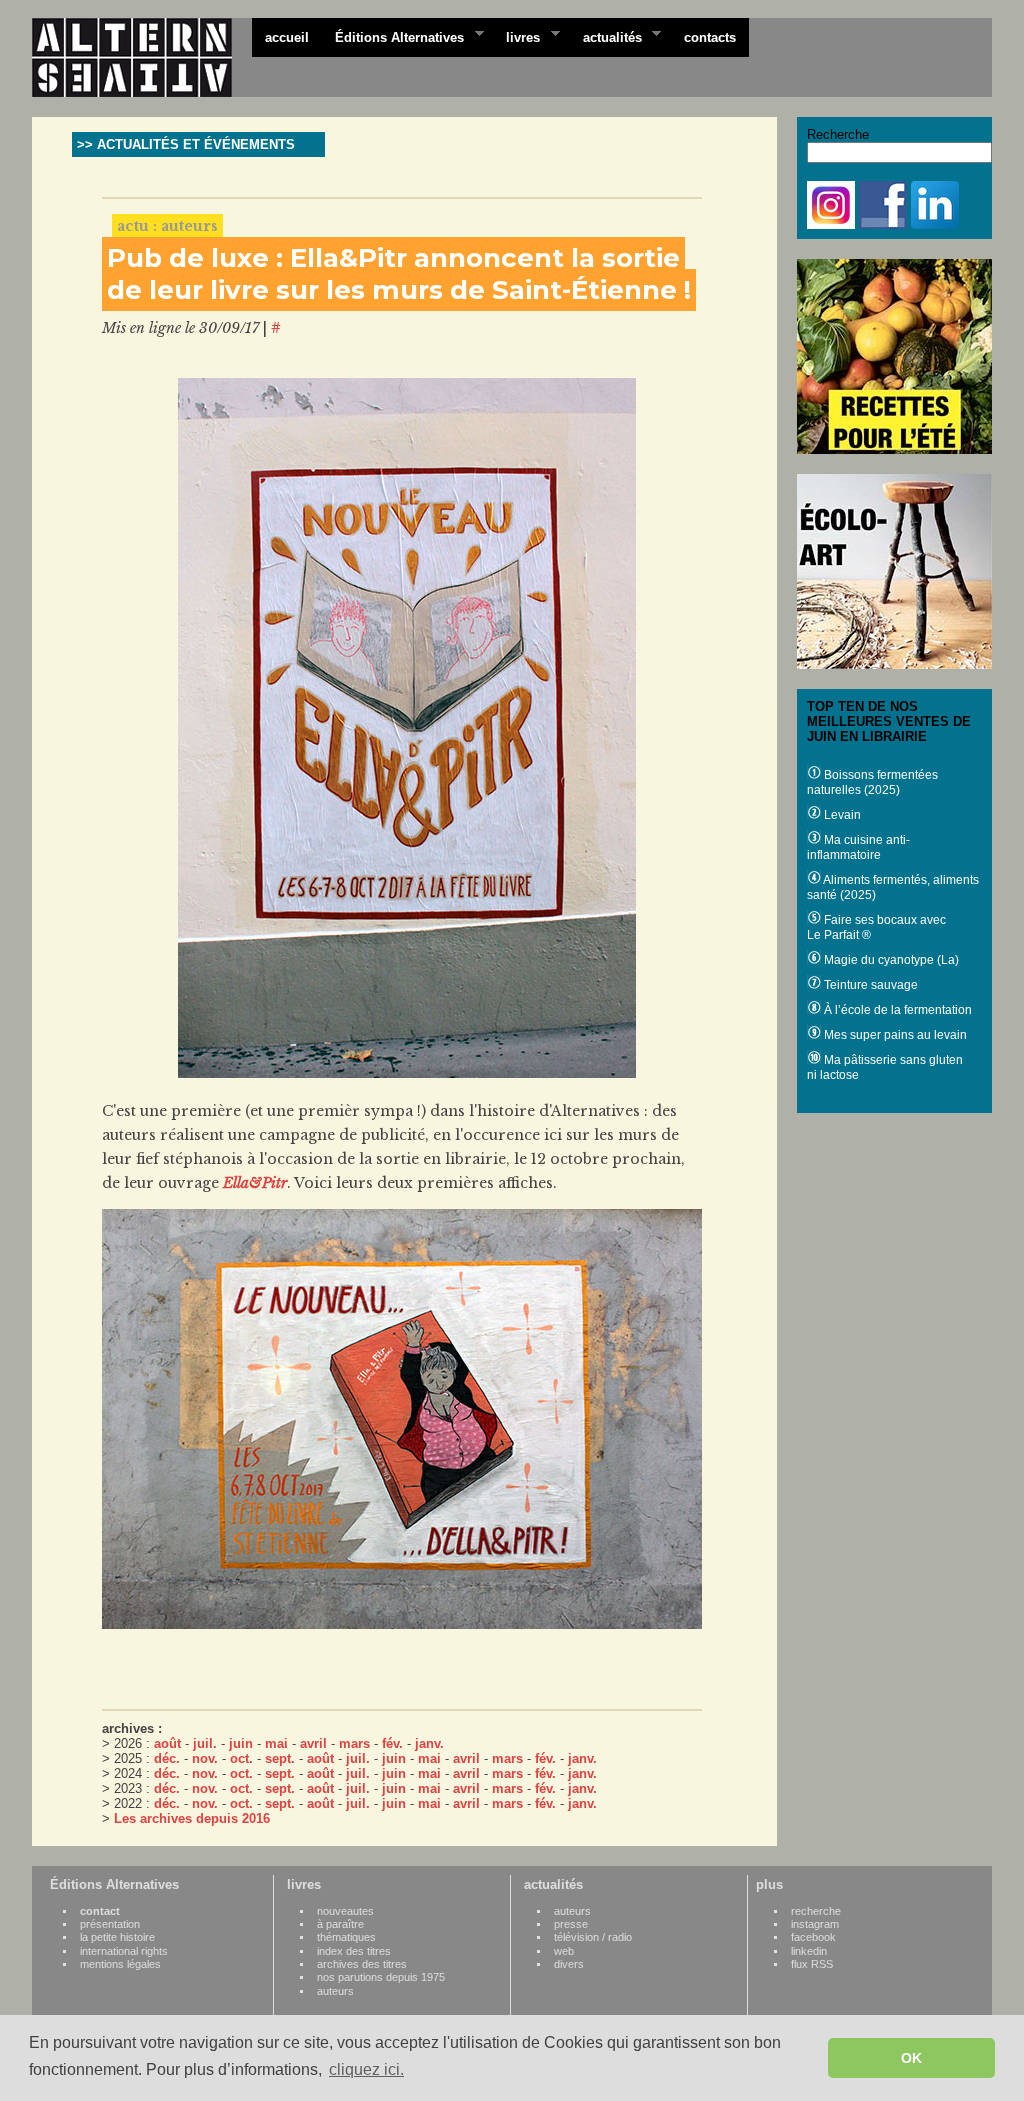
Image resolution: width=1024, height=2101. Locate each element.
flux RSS (812, 1964)
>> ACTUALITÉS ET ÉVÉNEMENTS (186, 144)
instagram (815, 1924)
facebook (813, 1937)
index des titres (354, 1951)
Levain (841, 815)
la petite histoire (117, 1937)
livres (516, 36)
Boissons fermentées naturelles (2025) (872, 782)
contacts (710, 37)
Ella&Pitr (255, 1183)
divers (569, 1964)
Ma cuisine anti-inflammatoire (858, 847)
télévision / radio (593, 1937)
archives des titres (362, 1964)
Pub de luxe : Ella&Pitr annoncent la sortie (393, 258)
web (564, 1951)
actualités (606, 36)
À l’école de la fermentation (896, 1010)
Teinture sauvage (869, 985)
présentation (110, 1924)
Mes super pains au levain (894, 1035)
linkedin (809, 1951)
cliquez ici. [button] (366, 2069)
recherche (816, 1911)
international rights (124, 1951)
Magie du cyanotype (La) (890, 960)
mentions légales (120, 1964)
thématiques (346, 1937)
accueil (287, 37)
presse (571, 1924)
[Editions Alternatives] (142, 58)
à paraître (340, 1924)
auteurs (335, 1991)
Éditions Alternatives (393, 36)
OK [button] (911, 2058)
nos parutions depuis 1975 (381, 1977)
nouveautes (345, 1911)
